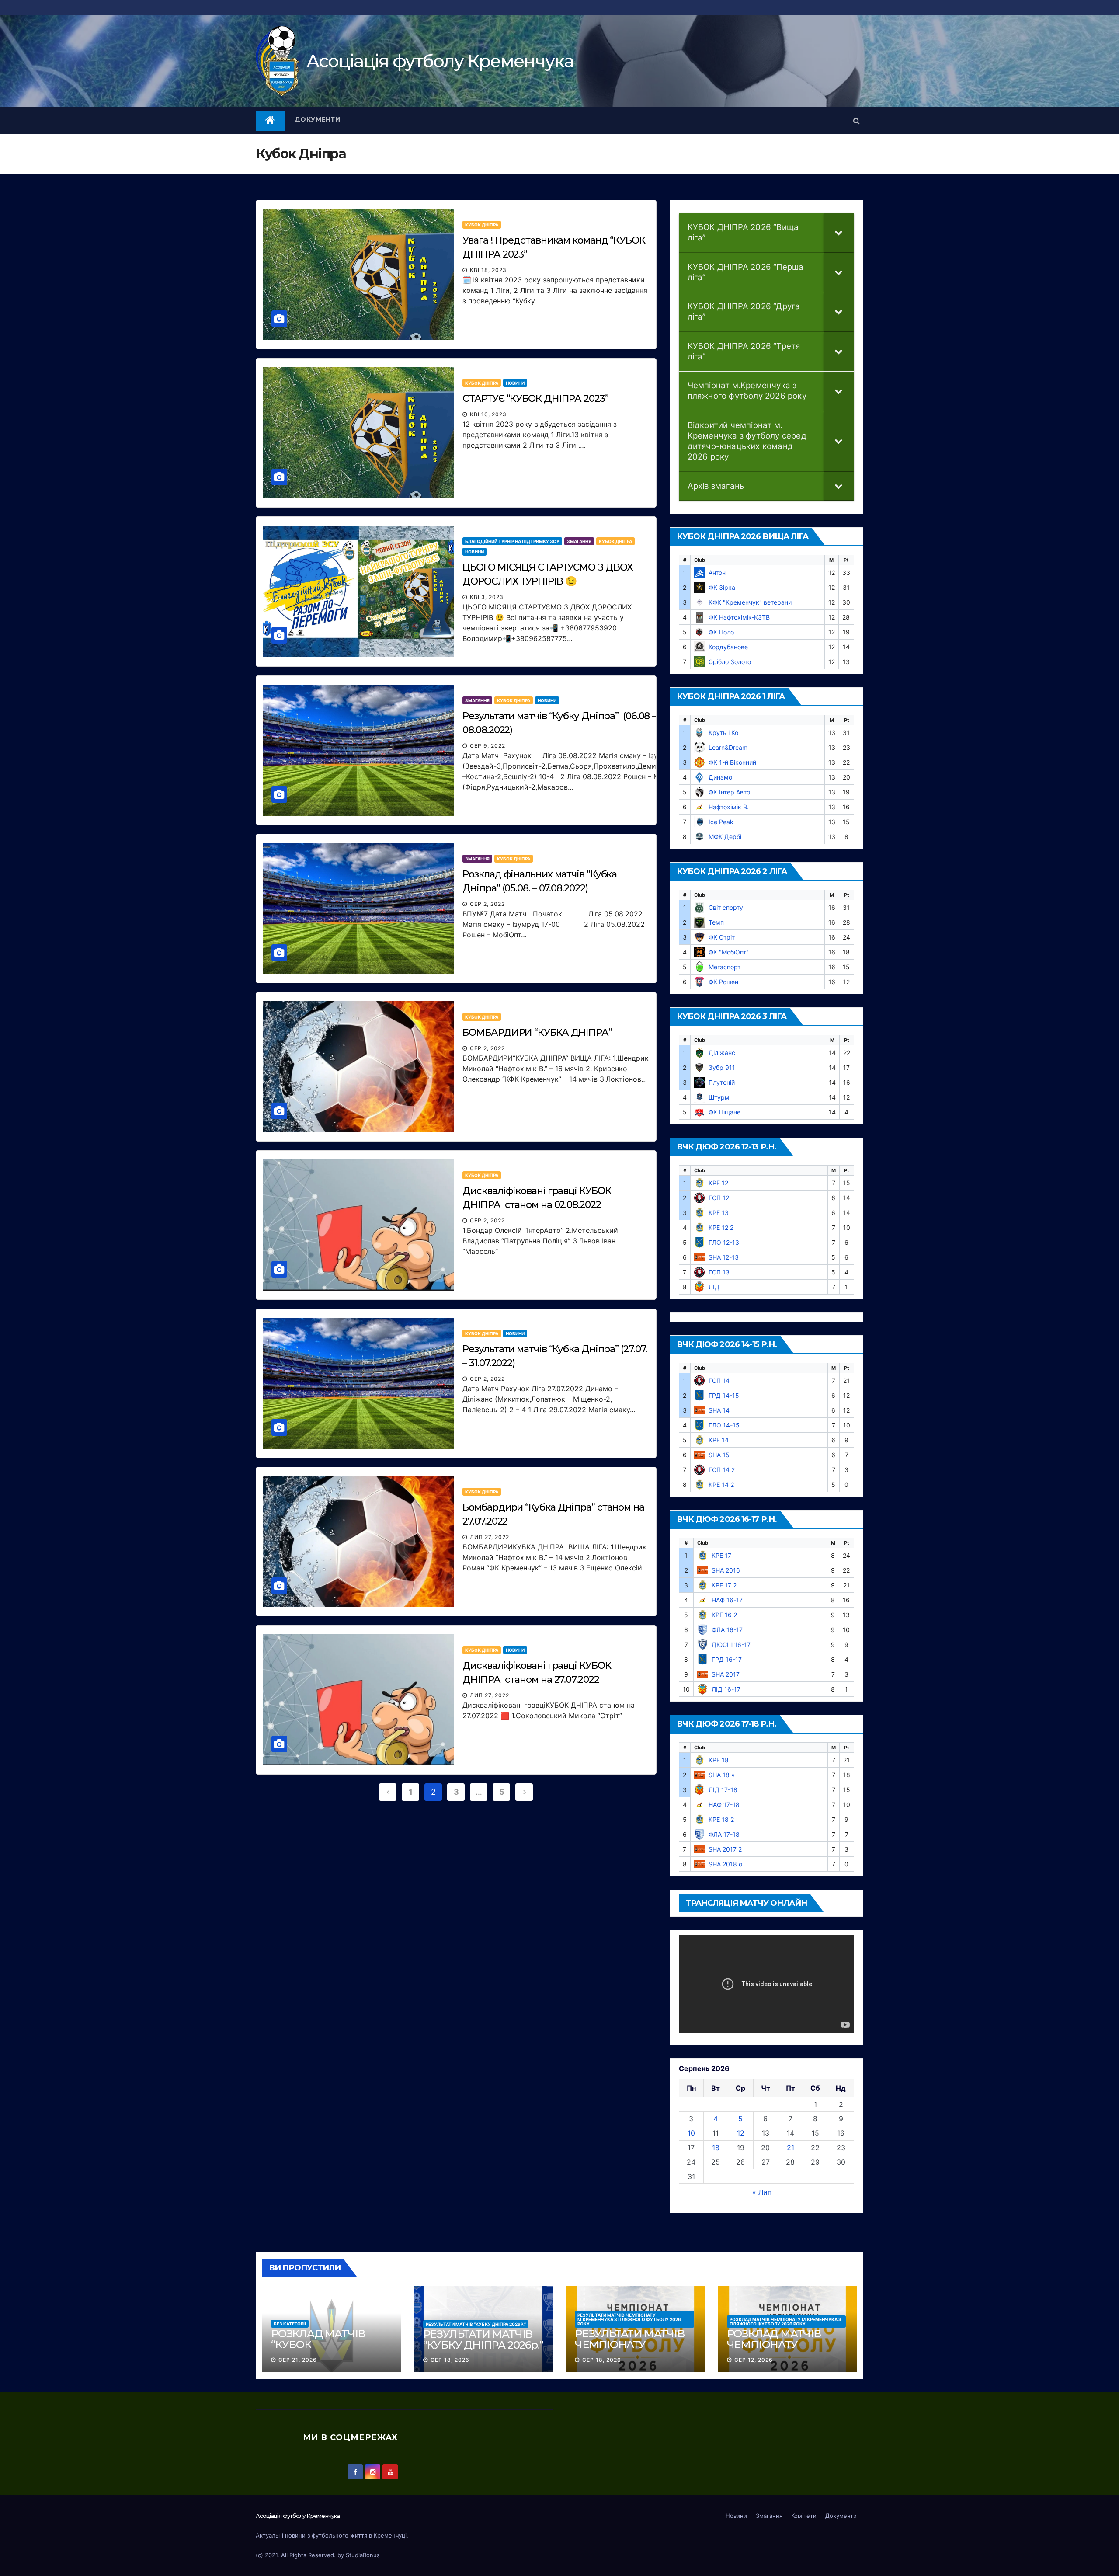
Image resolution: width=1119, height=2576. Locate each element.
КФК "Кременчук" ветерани (750, 602)
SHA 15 (719, 1455)
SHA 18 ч (722, 1775)
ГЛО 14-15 (724, 1425)
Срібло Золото (730, 662)
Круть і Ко (723, 733)
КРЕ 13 (719, 1213)
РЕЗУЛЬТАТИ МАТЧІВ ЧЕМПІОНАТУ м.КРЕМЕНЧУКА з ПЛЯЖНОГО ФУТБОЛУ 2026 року (629, 2319)
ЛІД (714, 1287)
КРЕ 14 (719, 1440)
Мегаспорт (725, 967)
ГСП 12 (719, 1198)
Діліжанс (722, 1053)
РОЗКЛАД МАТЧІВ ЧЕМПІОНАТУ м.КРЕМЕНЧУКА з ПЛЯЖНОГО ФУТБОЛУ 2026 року (785, 2322)
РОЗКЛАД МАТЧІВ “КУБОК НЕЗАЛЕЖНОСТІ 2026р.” (318, 2350)
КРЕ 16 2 (724, 1615)
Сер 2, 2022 (487, 904)
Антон (717, 573)
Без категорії (290, 2324)
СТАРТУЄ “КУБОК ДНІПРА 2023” (535, 399)
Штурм (719, 1097)
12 (741, 2133)
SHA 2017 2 (725, 1849)
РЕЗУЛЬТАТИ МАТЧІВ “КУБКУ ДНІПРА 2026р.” (476, 2324)
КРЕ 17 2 (724, 1585)
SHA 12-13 (724, 1257)
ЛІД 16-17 (726, 1689)
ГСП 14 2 (722, 1470)
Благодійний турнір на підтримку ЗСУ (512, 541)
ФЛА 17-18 (724, 1834)
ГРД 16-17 (727, 1659)
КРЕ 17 (721, 1555)
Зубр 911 (722, 1067)
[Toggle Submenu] (839, 233)
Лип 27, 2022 (490, 1537)
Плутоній (722, 1082)
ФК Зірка (722, 587)
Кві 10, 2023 (488, 414)
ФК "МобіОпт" (729, 952)
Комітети (804, 2516)
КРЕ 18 (719, 1760)
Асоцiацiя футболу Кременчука (440, 61)
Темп (716, 922)
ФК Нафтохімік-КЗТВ (739, 617)
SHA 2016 (726, 1570)
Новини (515, 383)
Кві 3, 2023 (487, 597)
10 (691, 2133)
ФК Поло (721, 632)
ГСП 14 (719, 1380)
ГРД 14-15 (724, 1395)
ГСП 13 (719, 1272)
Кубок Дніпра (482, 225)
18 (716, 2148)
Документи (318, 119)
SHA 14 (719, 1410)
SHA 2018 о (725, 1864)
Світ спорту (726, 907)
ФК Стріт (722, 937)
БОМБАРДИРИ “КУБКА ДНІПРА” (537, 1032)
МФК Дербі (725, 837)
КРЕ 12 (718, 1183)
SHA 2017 (726, 1674)
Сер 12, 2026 (754, 2360)
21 (791, 2148)
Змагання (579, 541)
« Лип (762, 2192)
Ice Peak (721, 822)
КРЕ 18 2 (721, 1819)
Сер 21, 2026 (298, 2360)
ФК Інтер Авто (729, 792)
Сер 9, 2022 (488, 746)
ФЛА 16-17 (727, 1630)
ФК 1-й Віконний (732, 762)
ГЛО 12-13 (724, 1242)
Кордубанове (728, 647)
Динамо (720, 777)
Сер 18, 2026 (450, 2360)
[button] (857, 121)
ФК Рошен (723, 982)
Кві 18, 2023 (488, 270)
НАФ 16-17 (727, 1600)
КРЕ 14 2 (721, 1485)
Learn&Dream (728, 747)
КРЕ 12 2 (721, 1227)
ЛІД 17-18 (723, 1790)
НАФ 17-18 (724, 1805)
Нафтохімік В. (729, 807)
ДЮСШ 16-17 (731, 1645)
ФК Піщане (725, 1112)
